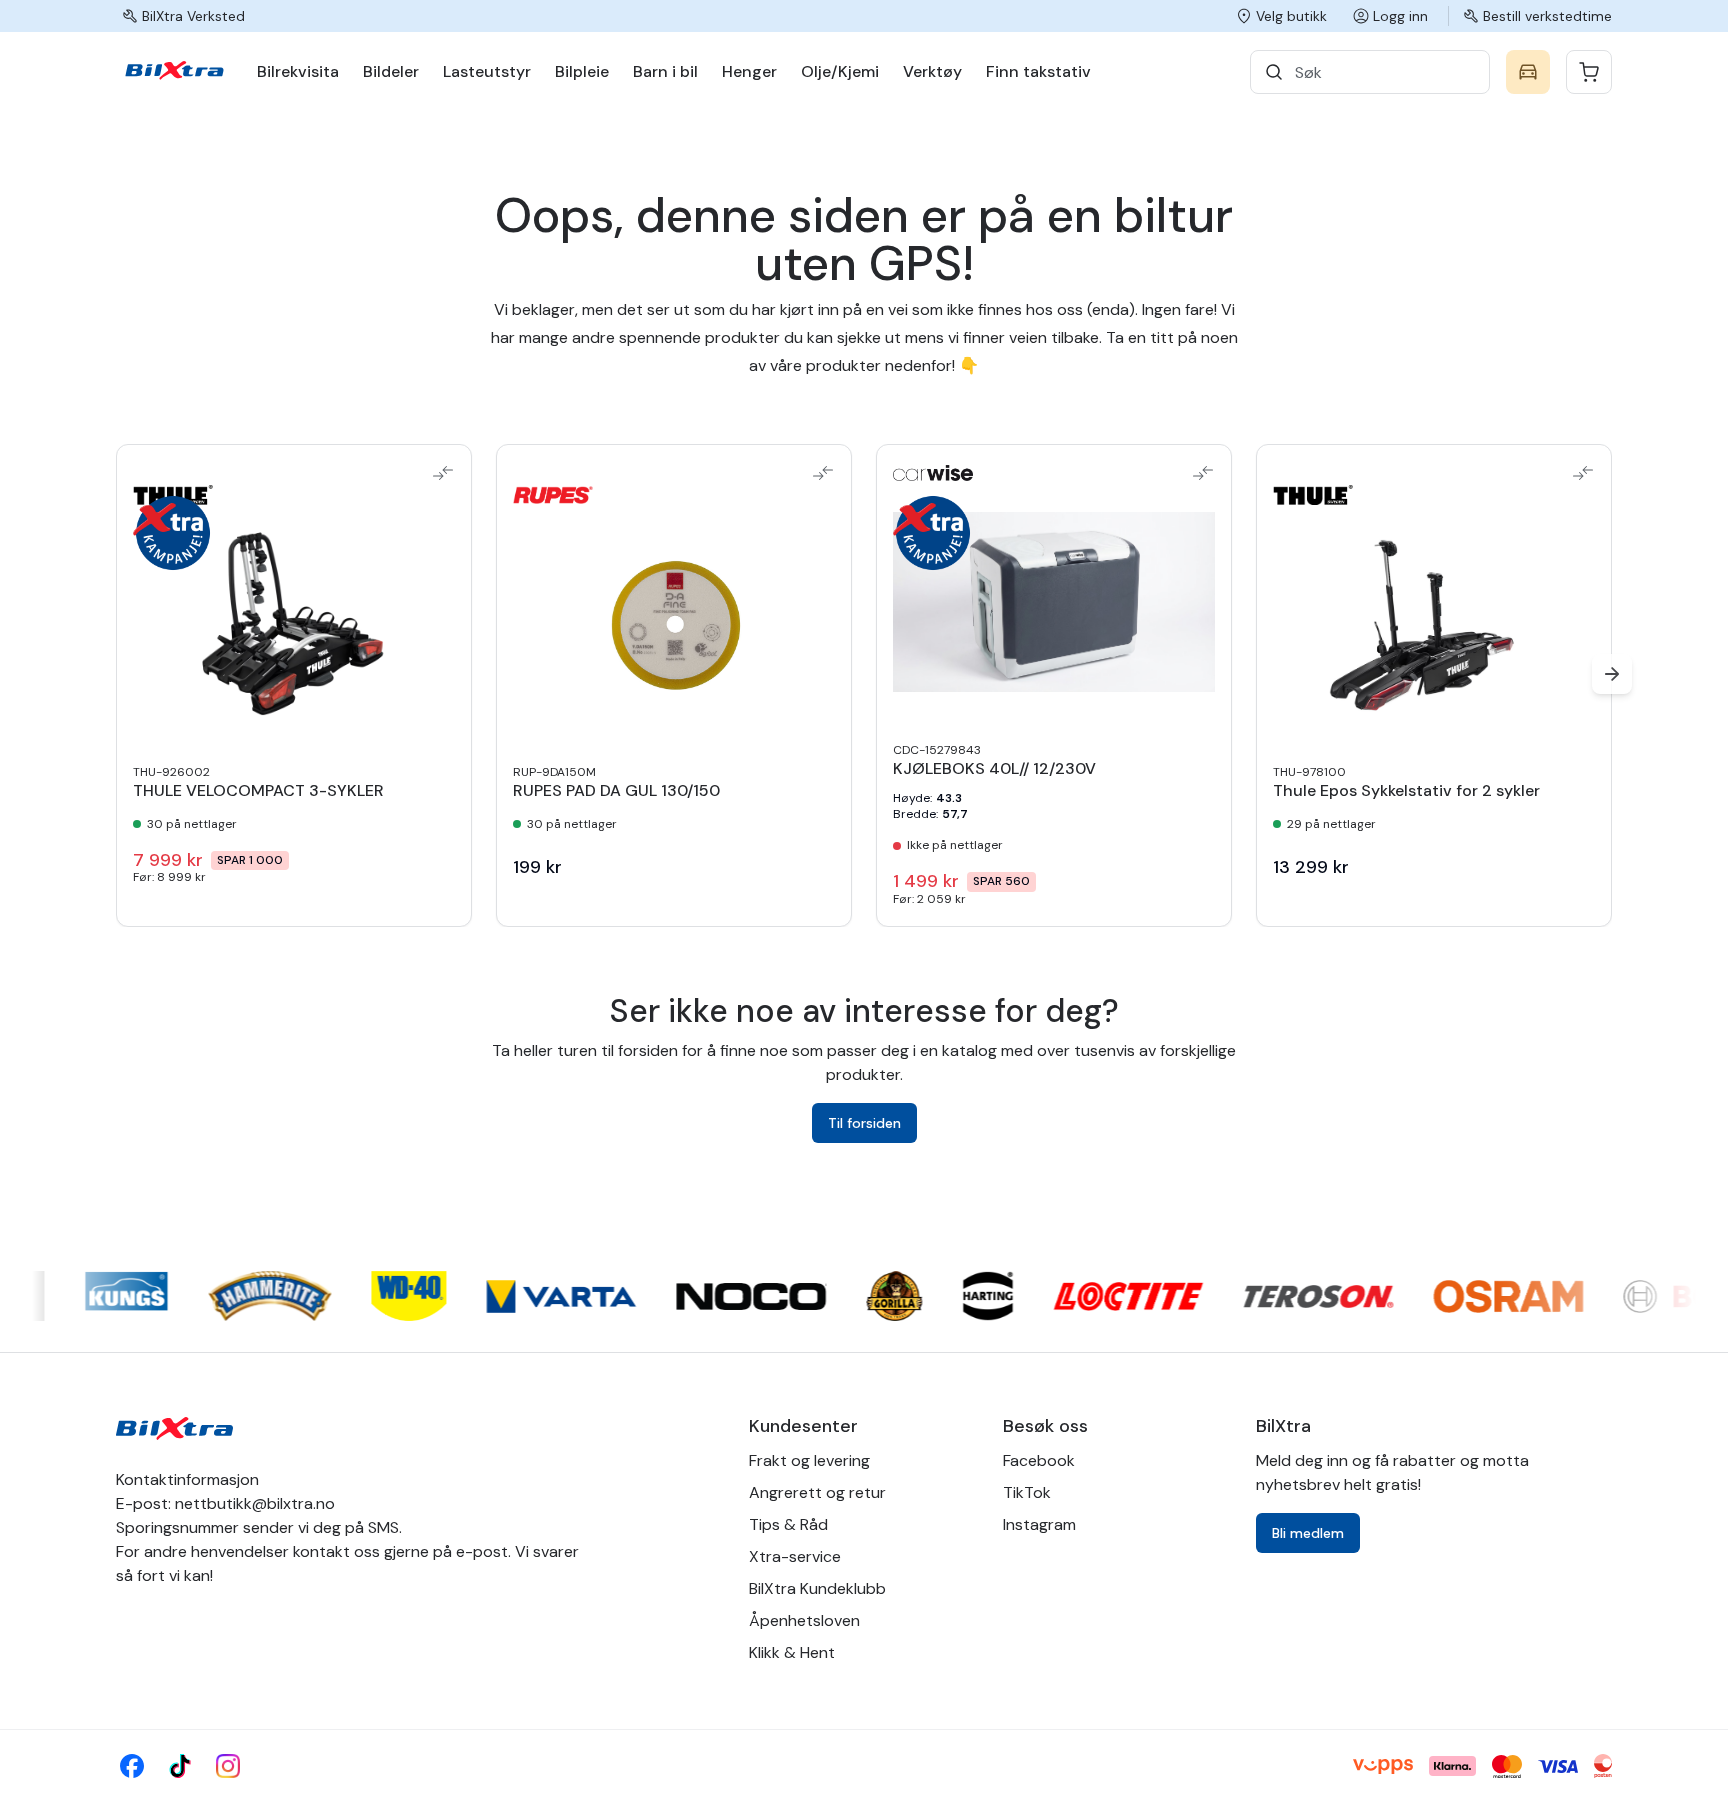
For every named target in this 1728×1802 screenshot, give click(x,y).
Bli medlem (1308, 1533)
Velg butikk (1291, 16)
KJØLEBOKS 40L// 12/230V (994, 769)
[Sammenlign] (443, 473)
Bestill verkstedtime (1547, 16)
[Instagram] (228, 1766)
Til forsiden (864, 1123)
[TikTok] (180, 1766)
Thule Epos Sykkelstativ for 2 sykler (1406, 791)
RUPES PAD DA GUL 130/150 (616, 791)
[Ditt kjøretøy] (1528, 72)
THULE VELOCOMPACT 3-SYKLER (258, 791)
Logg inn (1400, 16)
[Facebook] (132, 1766)
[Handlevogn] (1589, 72)
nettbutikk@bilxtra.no (255, 1503)
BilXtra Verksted (193, 16)
